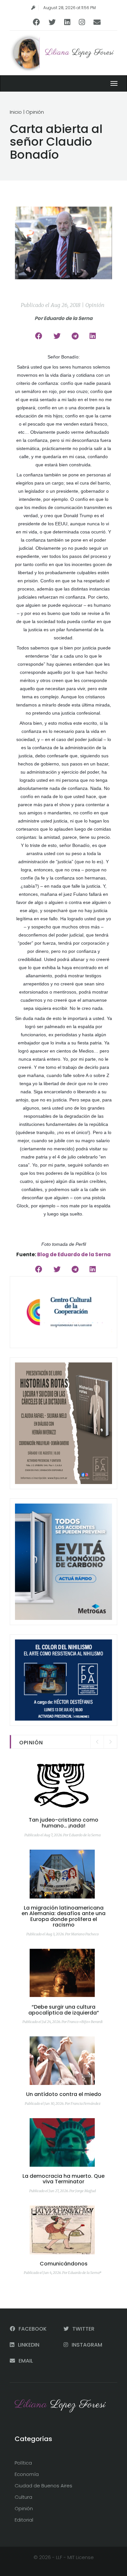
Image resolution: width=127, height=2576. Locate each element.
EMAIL (25, 2361)
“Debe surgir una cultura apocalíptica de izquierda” (64, 2010)
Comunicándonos (64, 2264)
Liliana (79, 53)
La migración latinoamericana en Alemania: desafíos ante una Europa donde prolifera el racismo (63, 1916)
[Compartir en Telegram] (75, 336)
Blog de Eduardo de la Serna (74, 1254)
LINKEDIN (28, 2345)
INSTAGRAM (86, 2345)
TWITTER (83, 2329)
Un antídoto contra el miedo (64, 2094)
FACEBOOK (32, 2329)
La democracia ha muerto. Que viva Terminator (63, 2179)
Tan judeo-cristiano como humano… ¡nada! (63, 1823)
